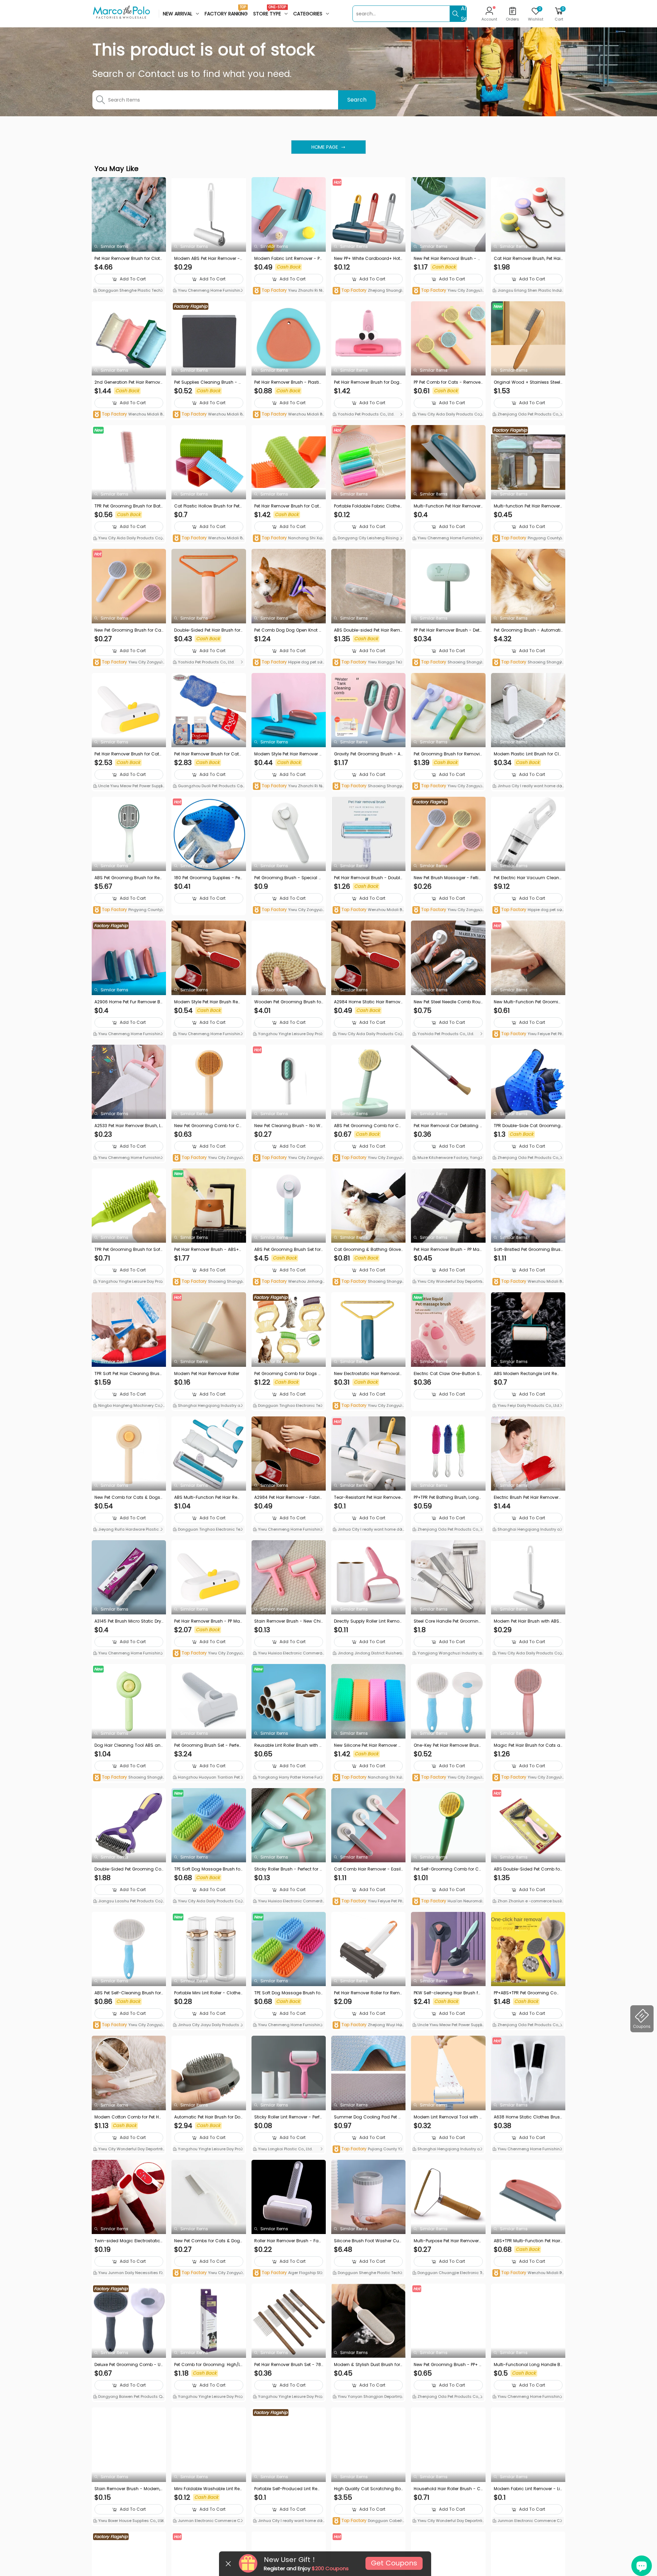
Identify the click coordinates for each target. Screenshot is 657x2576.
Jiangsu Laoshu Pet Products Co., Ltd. (129, 1902)
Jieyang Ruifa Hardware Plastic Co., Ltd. (128, 1530)
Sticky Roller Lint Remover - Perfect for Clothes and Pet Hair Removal (288, 2117)
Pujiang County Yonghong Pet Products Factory (368, 2149)
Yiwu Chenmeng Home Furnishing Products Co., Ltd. (208, 291)
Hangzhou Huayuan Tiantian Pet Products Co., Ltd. (209, 1778)
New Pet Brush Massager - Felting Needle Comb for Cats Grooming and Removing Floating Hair (448, 878)
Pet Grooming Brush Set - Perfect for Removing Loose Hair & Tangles (209, 1745)
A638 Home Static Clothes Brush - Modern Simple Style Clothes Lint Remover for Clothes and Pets (528, 2117)
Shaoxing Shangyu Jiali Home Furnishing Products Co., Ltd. (448, 663)
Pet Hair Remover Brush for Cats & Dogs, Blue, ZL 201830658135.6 (208, 754)
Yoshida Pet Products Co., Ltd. (365, 414)
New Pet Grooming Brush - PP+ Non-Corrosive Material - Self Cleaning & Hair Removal (448, 2365)
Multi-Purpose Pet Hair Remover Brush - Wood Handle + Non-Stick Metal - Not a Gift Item (447, 2241)
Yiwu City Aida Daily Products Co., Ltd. (448, 415)
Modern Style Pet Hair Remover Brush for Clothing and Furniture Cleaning (288, 754)
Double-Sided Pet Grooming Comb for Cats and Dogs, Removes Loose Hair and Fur (128, 1869)
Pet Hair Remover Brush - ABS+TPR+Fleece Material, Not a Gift (208, 1250)
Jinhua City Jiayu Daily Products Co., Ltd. (208, 2025)
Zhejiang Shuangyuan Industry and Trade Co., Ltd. (368, 291)
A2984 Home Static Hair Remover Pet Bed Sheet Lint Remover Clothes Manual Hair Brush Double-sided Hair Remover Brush (368, 1002)
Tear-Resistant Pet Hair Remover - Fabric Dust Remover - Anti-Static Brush (368, 1497)
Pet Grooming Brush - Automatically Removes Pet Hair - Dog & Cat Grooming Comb (527, 630)
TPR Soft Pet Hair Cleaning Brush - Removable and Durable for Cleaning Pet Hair (128, 1374)
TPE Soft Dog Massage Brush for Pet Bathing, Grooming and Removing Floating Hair (289, 1993)
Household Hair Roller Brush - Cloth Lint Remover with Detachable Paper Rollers (448, 2489)
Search (357, 100)
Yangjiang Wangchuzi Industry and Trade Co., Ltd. (448, 1654)
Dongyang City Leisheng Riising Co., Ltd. (368, 539)
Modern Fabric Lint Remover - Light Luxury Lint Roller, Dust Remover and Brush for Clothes (527, 2489)
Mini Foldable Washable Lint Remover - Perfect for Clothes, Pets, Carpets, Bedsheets (208, 2489)
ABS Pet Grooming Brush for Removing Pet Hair (127, 878)
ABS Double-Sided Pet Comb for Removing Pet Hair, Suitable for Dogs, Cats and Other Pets (528, 1869)
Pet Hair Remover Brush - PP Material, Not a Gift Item (208, 1621)
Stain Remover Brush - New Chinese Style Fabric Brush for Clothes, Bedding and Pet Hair (288, 1621)
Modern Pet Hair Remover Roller (207, 1373)
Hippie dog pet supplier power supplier (289, 663)
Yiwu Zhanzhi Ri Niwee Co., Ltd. (288, 291)
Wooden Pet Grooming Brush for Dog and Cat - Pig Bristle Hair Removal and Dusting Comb (288, 1002)
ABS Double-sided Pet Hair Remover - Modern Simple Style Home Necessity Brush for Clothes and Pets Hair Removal (368, 630)
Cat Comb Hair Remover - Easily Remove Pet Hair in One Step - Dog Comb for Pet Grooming (367, 1869)
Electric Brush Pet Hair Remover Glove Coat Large (526, 1497)
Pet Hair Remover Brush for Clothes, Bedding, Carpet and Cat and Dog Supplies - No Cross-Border (129, 259)
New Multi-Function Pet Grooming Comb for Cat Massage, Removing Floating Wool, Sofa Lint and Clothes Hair (527, 1002)
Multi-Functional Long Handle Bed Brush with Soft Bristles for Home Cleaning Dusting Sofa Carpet (528, 2365)
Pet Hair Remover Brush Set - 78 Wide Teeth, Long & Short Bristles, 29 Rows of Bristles (288, 2365)
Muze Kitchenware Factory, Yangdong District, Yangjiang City (448, 1158)
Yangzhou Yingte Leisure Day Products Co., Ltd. (288, 1034)
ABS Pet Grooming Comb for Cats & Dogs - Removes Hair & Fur (368, 1126)
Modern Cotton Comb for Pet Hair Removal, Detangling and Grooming (129, 2117)
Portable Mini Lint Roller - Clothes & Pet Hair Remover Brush (208, 1993)
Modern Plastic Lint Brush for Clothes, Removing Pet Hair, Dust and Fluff (528, 754)
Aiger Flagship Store (289, 2273)
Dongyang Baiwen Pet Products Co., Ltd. (127, 2397)
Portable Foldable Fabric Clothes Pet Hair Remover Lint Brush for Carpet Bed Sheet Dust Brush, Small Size (368, 506)
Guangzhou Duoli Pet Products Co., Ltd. (208, 787)
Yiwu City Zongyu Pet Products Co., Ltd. (448, 291)
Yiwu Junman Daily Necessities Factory (128, 2273)
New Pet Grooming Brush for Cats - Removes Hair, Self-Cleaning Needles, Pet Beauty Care (128, 630)
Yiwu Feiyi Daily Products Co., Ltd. (528, 1405)
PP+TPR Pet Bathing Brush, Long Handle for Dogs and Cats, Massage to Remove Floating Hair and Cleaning (447, 1497)
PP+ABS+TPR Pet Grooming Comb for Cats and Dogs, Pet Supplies (528, 1993)
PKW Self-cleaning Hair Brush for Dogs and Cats (448, 1993)
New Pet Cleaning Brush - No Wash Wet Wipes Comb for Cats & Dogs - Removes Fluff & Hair (287, 1126)
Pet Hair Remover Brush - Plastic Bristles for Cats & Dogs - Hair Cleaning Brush (288, 382)
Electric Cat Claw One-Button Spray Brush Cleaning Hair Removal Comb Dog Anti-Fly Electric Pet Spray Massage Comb (448, 1374)
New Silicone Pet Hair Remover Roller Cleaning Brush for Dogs (368, 1745)
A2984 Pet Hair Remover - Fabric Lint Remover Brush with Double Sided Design (288, 1497)
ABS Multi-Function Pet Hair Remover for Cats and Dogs (208, 1497)
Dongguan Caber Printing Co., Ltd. (368, 2521)
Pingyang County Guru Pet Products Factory (526, 538)
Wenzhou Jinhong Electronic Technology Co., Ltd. (288, 1282)
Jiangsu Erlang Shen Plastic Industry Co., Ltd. (528, 291)
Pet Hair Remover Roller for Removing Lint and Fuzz (368, 1993)
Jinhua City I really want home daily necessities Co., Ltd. (528, 787)
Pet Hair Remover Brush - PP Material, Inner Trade (447, 1250)
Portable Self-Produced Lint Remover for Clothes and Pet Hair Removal (288, 2489)
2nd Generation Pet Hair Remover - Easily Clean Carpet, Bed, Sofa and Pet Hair (128, 382)
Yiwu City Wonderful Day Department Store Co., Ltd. (448, 1282)
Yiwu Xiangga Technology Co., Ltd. (368, 663)
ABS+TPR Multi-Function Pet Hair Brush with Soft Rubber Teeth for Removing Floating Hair (527, 2241)
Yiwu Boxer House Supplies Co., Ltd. (131, 2521)
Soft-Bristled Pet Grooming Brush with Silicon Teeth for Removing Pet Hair (527, 1250)
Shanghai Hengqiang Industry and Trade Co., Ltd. (208, 1406)
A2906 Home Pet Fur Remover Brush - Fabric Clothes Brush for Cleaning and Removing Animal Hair (129, 1002)
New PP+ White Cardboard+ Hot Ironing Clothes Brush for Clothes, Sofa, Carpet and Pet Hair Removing (368, 259)
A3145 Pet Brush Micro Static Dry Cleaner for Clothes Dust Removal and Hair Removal (128, 1621)
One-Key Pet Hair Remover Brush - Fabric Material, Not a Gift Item (448, 1745)
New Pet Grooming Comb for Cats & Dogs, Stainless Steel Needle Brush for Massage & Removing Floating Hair (208, 1126)
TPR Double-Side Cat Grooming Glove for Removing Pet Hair (527, 1126)
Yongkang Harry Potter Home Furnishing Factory (288, 1778)
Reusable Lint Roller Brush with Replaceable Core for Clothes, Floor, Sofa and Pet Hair (288, 1745)
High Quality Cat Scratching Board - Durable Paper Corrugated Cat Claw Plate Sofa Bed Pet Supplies (368, 2489)
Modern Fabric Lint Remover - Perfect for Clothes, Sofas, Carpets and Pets (288, 259)
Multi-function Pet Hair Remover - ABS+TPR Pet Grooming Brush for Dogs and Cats (528, 506)
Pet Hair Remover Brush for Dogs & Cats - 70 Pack (368, 382)
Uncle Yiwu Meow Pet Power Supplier (128, 787)
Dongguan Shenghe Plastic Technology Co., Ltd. (128, 291)
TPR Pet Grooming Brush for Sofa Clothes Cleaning (129, 1250)
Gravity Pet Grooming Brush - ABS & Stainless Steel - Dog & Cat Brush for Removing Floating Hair (368, 754)
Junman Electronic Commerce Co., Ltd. (208, 2521)
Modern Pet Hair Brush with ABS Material (526, 1621)
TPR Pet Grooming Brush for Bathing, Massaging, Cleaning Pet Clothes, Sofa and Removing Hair (129, 506)
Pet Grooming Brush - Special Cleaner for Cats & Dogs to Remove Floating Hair (289, 878)
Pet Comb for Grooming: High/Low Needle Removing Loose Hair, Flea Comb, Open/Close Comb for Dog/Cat (209, 2365)
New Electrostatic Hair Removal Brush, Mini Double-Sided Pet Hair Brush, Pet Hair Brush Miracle (368, 1374)
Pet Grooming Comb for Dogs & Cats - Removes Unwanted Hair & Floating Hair (288, 1374)
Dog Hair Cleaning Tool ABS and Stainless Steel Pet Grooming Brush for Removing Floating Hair (129, 1745)
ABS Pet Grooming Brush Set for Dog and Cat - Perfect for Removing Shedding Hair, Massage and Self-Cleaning (288, 1250)
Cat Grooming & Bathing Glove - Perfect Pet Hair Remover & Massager (368, 1250)
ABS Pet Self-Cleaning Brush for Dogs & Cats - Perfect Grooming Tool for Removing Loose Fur (129, 1993)
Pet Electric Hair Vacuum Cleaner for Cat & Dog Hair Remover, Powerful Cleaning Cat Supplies (528, 878)
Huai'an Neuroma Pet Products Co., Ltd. (447, 1901)
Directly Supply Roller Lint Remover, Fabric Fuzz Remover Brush (368, 1621)
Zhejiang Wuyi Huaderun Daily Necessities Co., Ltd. (368, 2025)
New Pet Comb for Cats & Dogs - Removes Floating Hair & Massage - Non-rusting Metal (129, 1497)
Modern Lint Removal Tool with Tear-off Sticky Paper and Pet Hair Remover (448, 2117)
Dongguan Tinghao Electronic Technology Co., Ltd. (288, 1406)
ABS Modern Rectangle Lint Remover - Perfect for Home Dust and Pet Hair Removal (527, 1374)
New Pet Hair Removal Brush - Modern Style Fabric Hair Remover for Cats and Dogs (447, 259)
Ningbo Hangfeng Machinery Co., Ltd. (129, 1406)
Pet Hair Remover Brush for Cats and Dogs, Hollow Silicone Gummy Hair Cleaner (288, 506)
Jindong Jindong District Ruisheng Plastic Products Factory (368, 1654)
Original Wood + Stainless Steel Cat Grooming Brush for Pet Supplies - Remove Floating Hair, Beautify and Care (528, 382)
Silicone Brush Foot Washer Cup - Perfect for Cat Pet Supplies (368, 2241)
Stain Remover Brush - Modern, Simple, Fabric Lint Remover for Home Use (129, 2489)
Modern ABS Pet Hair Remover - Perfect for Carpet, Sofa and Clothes (208, 259)
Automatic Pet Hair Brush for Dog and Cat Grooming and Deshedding (208, 2117)
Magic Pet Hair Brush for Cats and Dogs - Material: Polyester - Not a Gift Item (528, 1745)
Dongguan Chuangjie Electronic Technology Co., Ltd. (447, 2273)
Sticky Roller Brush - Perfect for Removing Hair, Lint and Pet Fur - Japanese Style (288, 1869)
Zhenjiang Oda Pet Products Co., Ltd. (528, 415)
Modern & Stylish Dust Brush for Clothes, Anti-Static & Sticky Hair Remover (368, 2365)
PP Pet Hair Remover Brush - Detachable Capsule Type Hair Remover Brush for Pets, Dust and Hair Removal (448, 630)
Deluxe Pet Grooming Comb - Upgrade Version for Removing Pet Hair (129, 2365)
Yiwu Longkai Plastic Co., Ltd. (285, 2149)
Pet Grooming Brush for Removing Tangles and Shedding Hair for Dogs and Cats (448, 754)
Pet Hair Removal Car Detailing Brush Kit (448, 1126)
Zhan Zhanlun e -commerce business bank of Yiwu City (528, 1902)
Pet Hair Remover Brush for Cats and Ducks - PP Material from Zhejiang (128, 754)
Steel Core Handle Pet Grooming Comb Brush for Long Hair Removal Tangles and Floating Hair (448, 1621)
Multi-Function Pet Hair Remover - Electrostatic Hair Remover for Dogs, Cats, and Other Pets (447, 506)
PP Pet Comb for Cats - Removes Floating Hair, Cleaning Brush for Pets (448, 382)
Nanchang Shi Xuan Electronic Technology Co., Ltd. (288, 538)
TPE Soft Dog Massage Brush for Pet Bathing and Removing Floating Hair (209, 1869)
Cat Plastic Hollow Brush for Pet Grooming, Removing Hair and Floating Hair (208, 506)
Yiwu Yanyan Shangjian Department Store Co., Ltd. (368, 2397)
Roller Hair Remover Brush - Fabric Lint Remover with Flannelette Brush (288, 2241)
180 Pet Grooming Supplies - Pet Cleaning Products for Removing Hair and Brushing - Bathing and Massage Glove (208, 878)
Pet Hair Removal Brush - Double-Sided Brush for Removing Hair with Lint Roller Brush (368, 878)
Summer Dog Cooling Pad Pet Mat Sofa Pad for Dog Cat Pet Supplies (368, 2117)
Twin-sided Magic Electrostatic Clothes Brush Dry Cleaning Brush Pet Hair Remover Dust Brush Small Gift (129, 2241)
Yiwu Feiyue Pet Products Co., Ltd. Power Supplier (528, 1034)
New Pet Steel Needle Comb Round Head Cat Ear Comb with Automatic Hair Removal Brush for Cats (448, 1002)
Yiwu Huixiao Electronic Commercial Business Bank (288, 1654)
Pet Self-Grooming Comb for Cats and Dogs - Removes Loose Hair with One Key (448, 1869)
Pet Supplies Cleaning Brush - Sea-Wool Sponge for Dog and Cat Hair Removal (208, 382)
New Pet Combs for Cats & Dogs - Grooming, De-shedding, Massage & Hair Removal (209, 2241)
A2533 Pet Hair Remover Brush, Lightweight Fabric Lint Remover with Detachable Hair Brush (129, 1126)
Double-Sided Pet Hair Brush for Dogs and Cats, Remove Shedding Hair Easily (208, 630)
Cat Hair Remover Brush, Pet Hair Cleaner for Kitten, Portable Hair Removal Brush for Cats (528, 259)
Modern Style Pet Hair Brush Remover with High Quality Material (208, 1002)
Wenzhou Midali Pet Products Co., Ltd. (129, 415)
